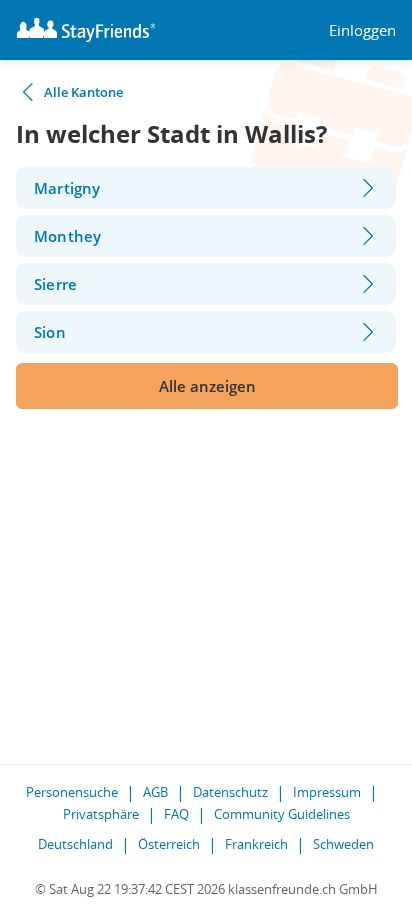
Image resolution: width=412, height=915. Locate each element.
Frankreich (256, 844)
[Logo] (86, 30)
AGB (155, 792)
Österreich (169, 844)
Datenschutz (230, 792)
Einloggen (362, 30)
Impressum (327, 792)
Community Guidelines (282, 814)
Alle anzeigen (207, 386)
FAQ (176, 814)
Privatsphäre (101, 814)
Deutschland (75, 844)
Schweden (343, 844)
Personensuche (72, 792)
